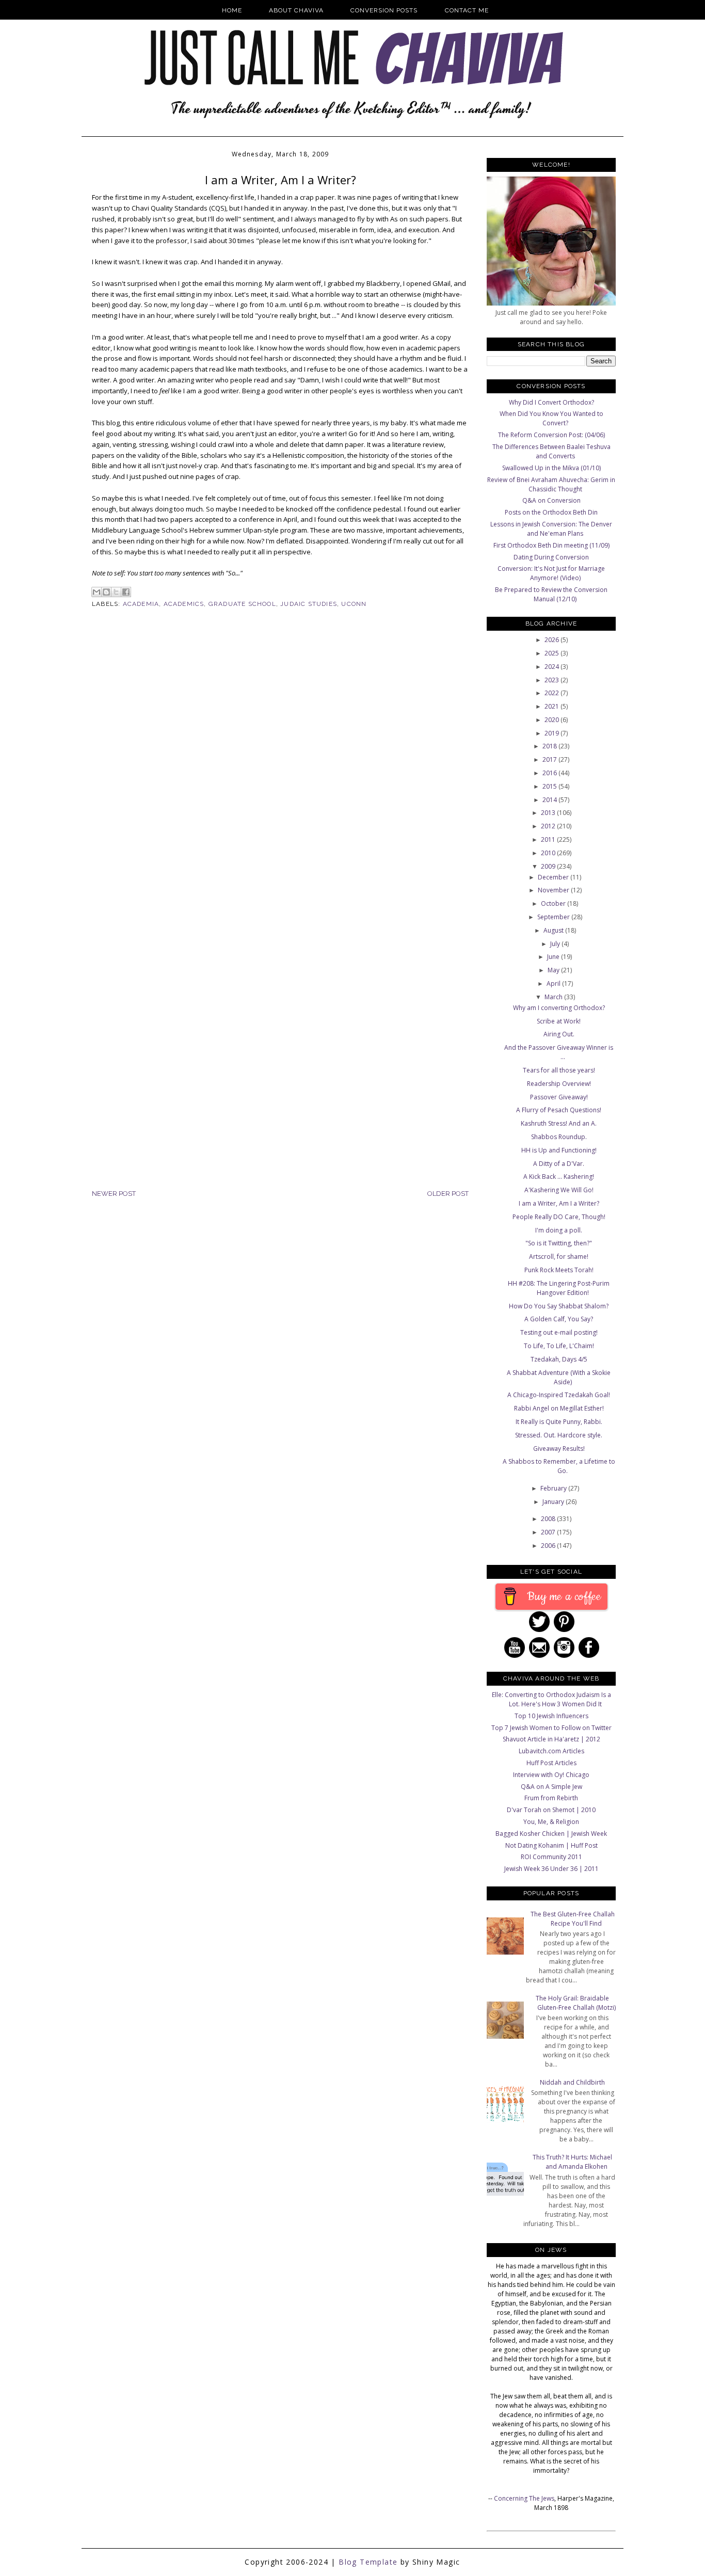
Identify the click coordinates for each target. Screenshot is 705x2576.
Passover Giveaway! (559, 1097)
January (554, 1502)
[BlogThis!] (106, 592)
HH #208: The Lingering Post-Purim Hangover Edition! (559, 1288)
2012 (549, 826)
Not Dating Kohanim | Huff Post (551, 1845)
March (554, 997)
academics (184, 604)
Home (232, 10)
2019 (552, 733)
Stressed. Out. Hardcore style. (559, 1435)
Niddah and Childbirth (572, 2082)
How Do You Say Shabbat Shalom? (559, 1306)
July (556, 944)
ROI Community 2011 (551, 1857)
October (554, 903)
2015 (550, 786)
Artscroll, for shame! (559, 1257)
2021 (552, 706)
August (554, 930)
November (554, 890)
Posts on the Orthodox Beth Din (551, 512)
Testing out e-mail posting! (559, 1332)
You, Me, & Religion (551, 1822)
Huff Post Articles (551, 1763)
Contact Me (467, 10)
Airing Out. (559, 1034)
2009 (549, 866)
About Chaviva (296, 10)
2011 (549, 839)
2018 (550, 746)
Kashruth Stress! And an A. (559, 1123)
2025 (552, 653)
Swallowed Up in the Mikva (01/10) (551, 468)
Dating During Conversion (551, 557)
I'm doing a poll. (559, 1230)
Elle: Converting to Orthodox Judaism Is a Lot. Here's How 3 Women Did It (551, 1699)
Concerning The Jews (524, 2498)
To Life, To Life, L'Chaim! (559, 1346)
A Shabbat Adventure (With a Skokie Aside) (559, 1377)
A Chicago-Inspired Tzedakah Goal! (559, 1395)
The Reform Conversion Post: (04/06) (551, 435)
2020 (552, 720)
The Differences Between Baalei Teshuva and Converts (551, 451)
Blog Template (368, 2562)
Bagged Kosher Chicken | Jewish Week (551, 1834)
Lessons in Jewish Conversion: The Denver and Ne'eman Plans (551, 529)
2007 (549, 1532)
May (554, 970)
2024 (552, 667)
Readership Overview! (559, 1084)
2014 (550, 800)
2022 (552, 693)
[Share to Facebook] (126, 592)
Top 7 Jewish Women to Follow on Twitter (551, 1728)
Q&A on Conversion (551, 500)
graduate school (242, 604)
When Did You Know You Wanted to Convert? (551, 418)
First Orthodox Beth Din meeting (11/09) (551, 545)
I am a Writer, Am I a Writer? (559, 1203)
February (554, 1488)
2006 (549, 1546)
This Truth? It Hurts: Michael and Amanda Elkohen (572, 2162)
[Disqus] (280, 786)
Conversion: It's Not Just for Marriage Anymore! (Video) (551, 573)
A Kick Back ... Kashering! (559, 1177)
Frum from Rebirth (551, 1798)
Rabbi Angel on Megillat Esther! (559, 1408)
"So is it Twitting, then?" (559, 1243)
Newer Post (114, 1194)
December (554, 877)
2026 (552, 640)
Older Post (448, 1194)
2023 (552, 680)
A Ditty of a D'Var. (559, 1164)
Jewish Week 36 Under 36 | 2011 (551, 1869)
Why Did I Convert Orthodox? (551, 402)
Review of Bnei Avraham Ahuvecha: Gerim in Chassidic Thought (551, 484)
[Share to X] (116, 592)
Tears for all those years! (559, 1070)
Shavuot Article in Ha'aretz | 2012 (551, 1739)
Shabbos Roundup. (559, 1137)
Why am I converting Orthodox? (559, 1008)
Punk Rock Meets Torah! (559, 1270)
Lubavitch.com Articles (551, 1751)
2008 (549, 1519)
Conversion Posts (384, 10)
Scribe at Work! (559, 1021)
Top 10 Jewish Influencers (551, 1716)
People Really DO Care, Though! (559, 1217)
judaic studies (309, 604)
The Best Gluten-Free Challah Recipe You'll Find (573, 1919)
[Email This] (97, 592)
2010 (549, 853)
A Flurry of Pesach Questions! (559, 1110)
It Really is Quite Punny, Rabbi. (559, 1422)
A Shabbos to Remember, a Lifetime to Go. (559, 1466)
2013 (549, 813)
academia (141, 604)
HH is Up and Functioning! (559, 1150)
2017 (550, 759)
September (554, 917)
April (554, 983)
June (554, 957)
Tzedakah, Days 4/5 (559, 1359)
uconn (354, 604)
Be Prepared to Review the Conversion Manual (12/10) (551, 594)
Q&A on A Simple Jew (551, 1787)
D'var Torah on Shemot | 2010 (551, 1810)
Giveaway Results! (559, 1449)
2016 (550, 773)
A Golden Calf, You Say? (559, 1319)
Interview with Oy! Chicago (551, 1775)
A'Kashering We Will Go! (559, 1190)
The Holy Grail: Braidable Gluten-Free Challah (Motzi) (576, 2003)
